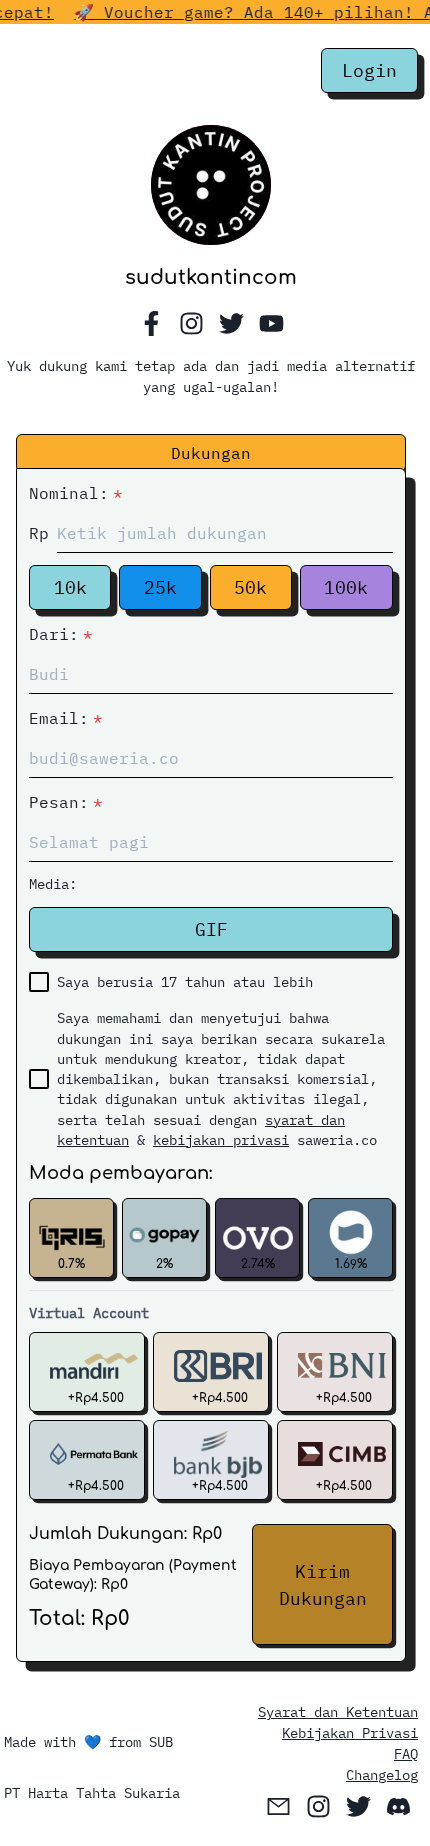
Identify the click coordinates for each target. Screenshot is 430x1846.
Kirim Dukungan (323, 1585)
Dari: (61, 634)
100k (346, 587)
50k (250, 587)
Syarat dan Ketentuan (338, 1712)
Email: (66, 718)
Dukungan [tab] (211, 453)
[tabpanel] (211, 1063)
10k (70, 587)
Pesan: (66, 802)
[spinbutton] (225, 533)
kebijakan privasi (221, 1140)
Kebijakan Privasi (350, 1733)
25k (160, 587)
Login (369, 70)
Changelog (382, 1775)
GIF (211, 929)
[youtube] (271, 324)
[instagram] (191, 324)
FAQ (406, 1754)
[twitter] (231, 324)
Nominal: (76, 493)
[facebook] (151, 324)
